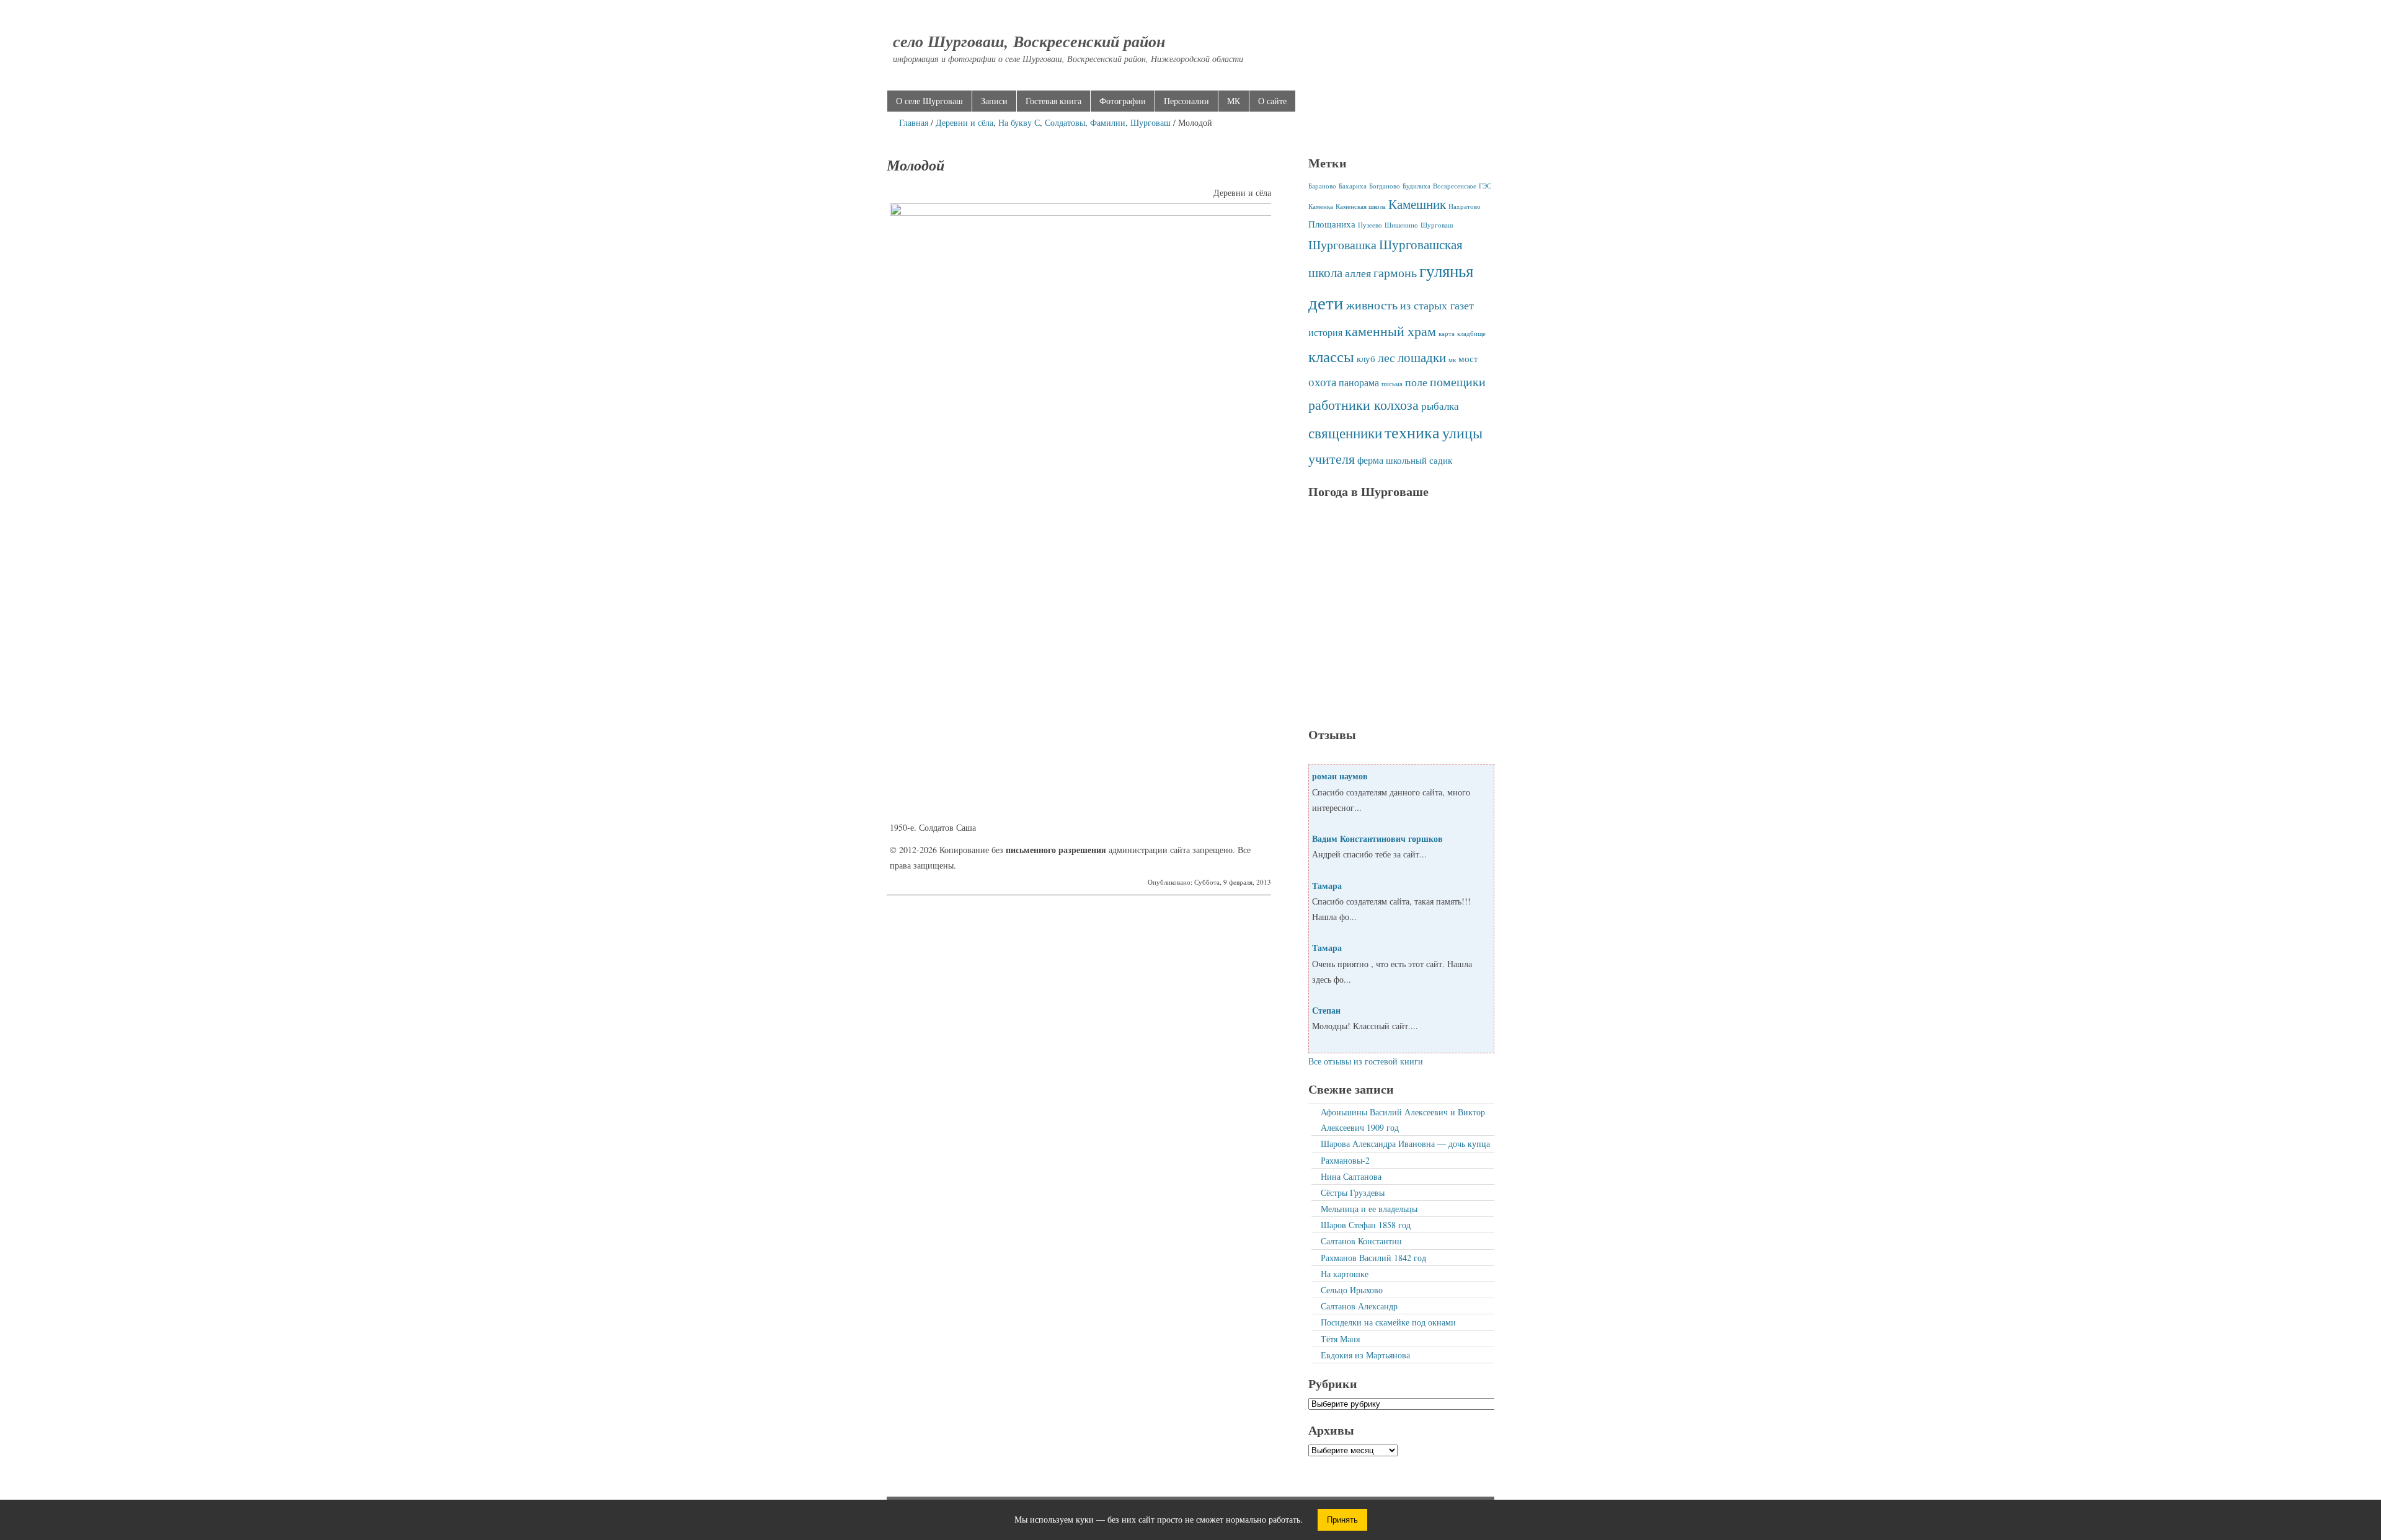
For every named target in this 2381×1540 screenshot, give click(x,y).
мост (1468, 358)
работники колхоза (1363, 405)
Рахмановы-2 (1345, 1160)
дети (1326, 302)
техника (1412, 432)
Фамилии (1108, 122)
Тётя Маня (1340, 1339)
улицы (1462, 433)
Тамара (1327, 886)
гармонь (1395, 272)
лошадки (1422, 357)
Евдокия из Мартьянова (1365, 1355)
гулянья (1446, 271)
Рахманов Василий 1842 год (1373, 1258)
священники (1345, 433)
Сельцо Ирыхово (1352, 1290)
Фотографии (1123, 101)
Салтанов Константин (1361, 1241)
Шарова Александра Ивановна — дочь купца (1405, 1144)
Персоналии (1186, 101)
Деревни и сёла (964, 122)
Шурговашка (1342, 244)
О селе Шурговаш (929, 101)
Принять (1342, 1520)
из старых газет (1437, 305)
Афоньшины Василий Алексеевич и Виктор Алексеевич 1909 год (1403, 1120)
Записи (994, 101)
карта (1447, 334)
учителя (1332, 458)
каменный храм (1390, 331)
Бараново (1322, 186)
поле (1416, 382)
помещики (1458, 381)
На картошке (1345, 1274)
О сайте (1272, 101)
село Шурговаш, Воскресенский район (1029, 41)
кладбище (1471, 334)
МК (1234, 101)
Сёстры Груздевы (1353, 1193)
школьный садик (1419, 460)
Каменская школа (1361, 206)
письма (1392, 384)
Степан (1326, 1010)
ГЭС (1485, 186)
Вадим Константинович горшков (1377, 839)
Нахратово (1465, 206)
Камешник (1417, 204)
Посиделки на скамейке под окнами (1388, 1322)
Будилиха (1417, 186)
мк (1452, 360)
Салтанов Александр (1359, 1306)
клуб (1366, 358)
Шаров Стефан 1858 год (1366, 1225)
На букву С (1019, 122)
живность (1372, 305)
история (1325, 332)
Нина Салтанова (1351, 1176)
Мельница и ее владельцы (1369, 1209)
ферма (1370, 460)
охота (1322, 382)
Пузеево (1370, 225)
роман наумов (1340, 776)
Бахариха (1353, 186)
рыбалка (1440, 406)
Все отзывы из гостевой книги (1366, 1061)
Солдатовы (1065, 122)
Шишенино (1401, 225)
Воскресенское (1455, 186)
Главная (914, 122)
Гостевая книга (1053, 101)
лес (1386, 357)
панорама (1359, 383)
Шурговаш (1151, 122)
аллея (1358, 273)
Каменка (1321, 206)
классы (1331, 356)
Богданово (1385, 186)
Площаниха (1332, 224)
